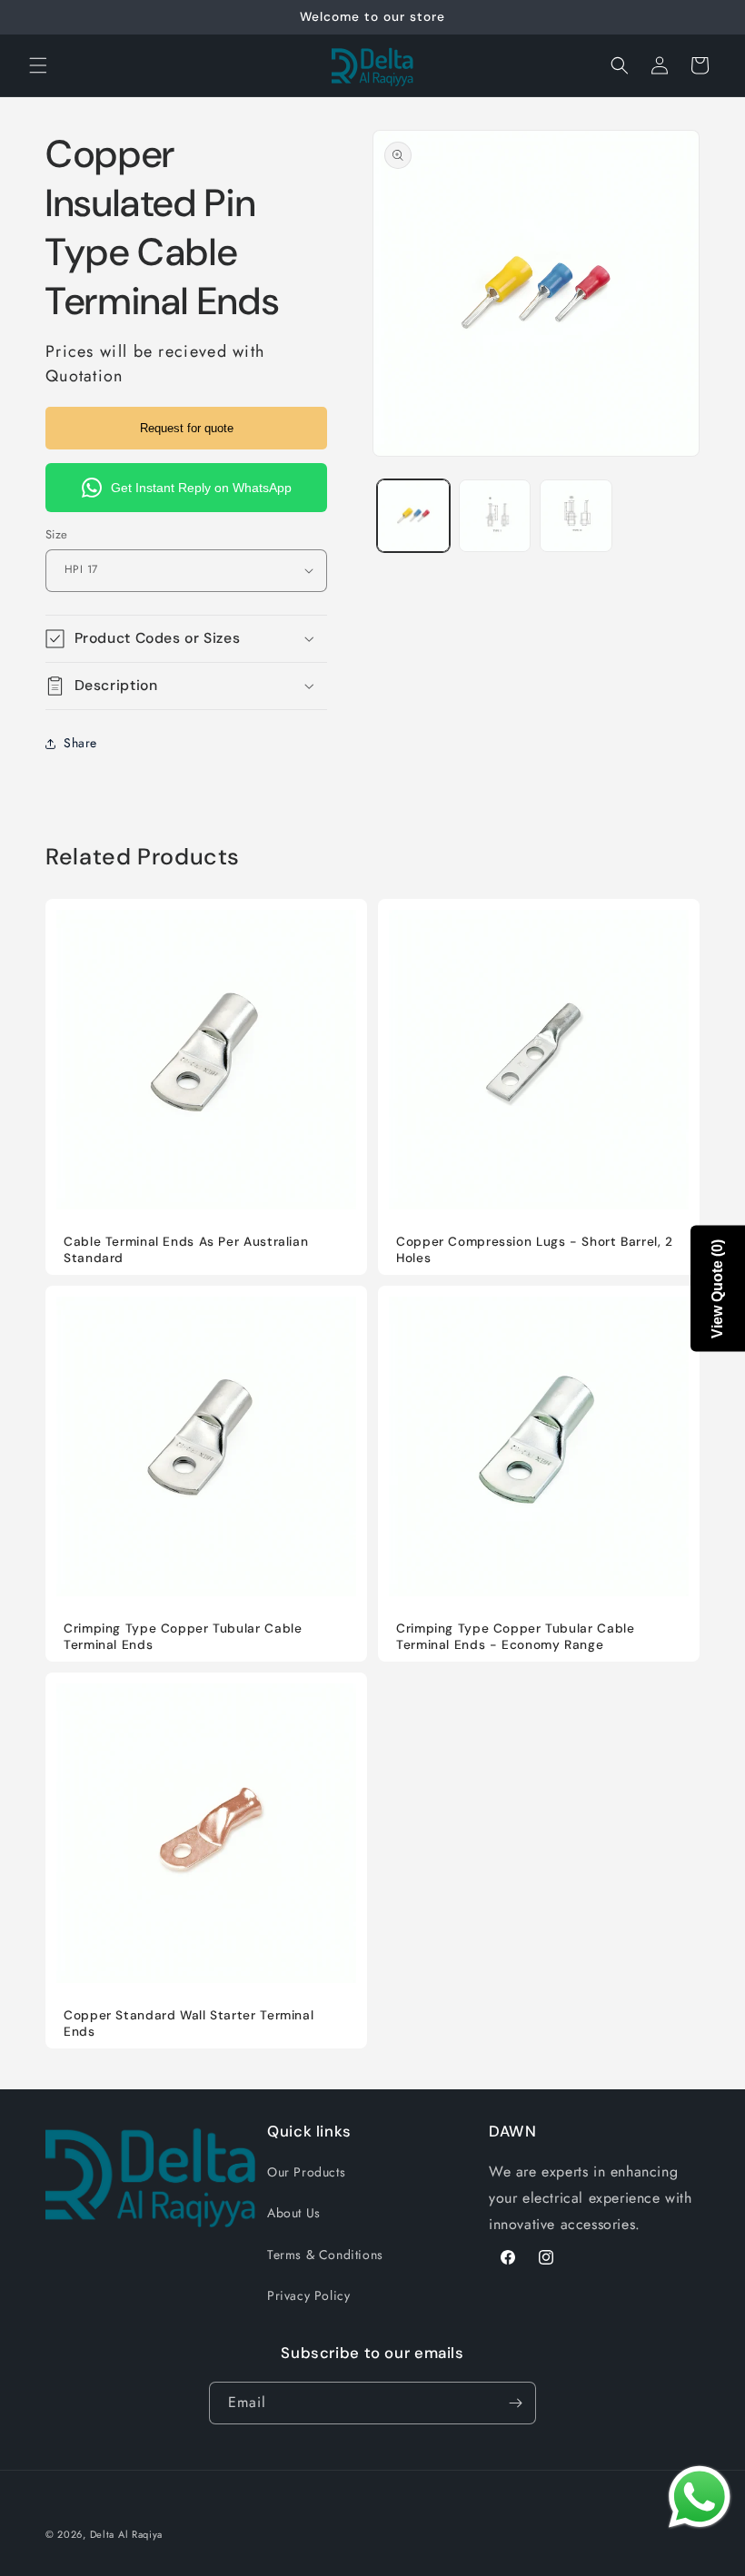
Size (57, 534)
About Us (294, 2213)
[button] (38, 65)
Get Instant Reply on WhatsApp (201, 488)
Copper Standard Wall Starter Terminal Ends (189, 2023)
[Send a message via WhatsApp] (700, 2497)
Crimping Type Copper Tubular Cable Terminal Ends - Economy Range (515, 1637)
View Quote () (717, 1288)
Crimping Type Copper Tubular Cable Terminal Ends (183, 1637)
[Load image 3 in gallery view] (576, 516)
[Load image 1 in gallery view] (413, 516)
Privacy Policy (308, 2295)
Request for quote (187, 428)
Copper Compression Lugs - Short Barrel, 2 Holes (535, 1250)
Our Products (306, 2172)
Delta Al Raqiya (127, 2534)
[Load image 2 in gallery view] (495, 516)
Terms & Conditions (325, 2255)
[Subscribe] (515, 2403)
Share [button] (80, 743)
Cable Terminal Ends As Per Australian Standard (186, 1250)
